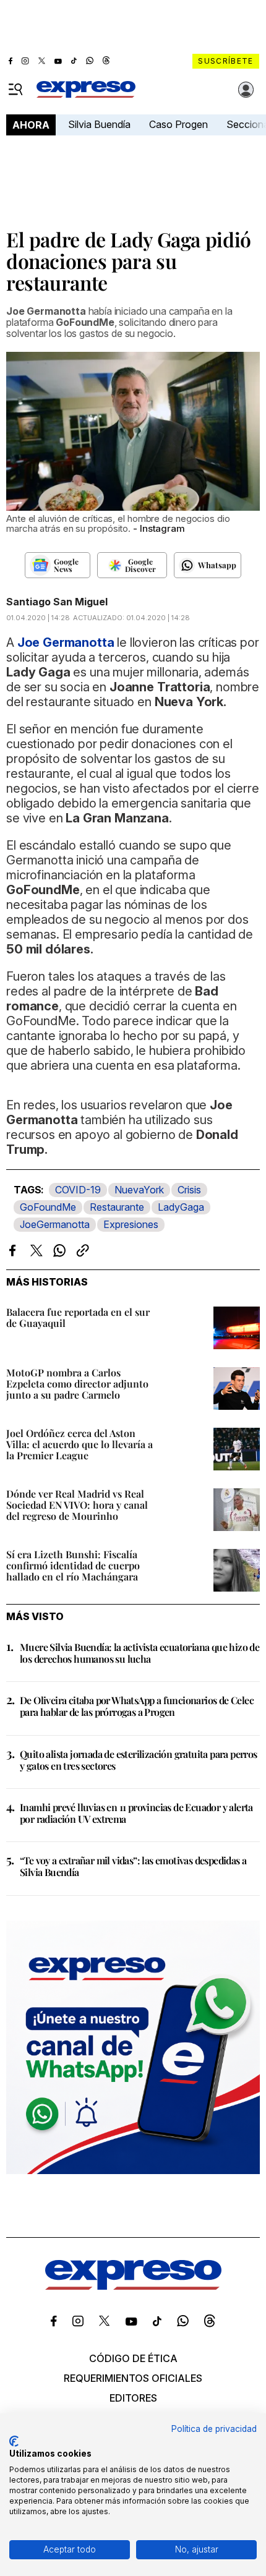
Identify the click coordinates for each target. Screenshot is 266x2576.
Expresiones (131, 1224)
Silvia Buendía (99, 124)
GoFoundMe (48, 1207)
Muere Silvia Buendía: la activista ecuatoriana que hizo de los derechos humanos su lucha (139, 1653)
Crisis (189, 1190)
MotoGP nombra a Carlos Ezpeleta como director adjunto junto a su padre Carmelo (77, 1384)
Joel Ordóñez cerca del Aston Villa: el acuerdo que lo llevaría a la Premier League (79, 1444)
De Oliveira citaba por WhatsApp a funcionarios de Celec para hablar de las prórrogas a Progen (137, 1706)
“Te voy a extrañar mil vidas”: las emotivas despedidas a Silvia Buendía (133, 1866)
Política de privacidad (214, 2429)
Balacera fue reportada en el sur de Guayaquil (78, 1317)
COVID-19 (78, 1190)
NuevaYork (139, 1190)
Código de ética (133, 2358)
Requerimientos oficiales (133, 2378)
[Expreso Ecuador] (133, 2286)
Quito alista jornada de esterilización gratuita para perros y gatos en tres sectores (139, 1760)
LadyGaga (181, 1207)
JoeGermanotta (55, 1224)
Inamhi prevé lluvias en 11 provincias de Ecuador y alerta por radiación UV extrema (136, 1813)
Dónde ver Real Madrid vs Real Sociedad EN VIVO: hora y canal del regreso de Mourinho (77, 1505)
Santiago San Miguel (57, 602)
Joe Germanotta (66, 642)
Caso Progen (178, 124)
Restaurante (117, 1207)
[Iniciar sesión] (246, 90)
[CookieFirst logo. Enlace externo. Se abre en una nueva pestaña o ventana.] (14, 2441)
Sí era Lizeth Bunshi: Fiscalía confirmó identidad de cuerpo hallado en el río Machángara (73, 1565)
